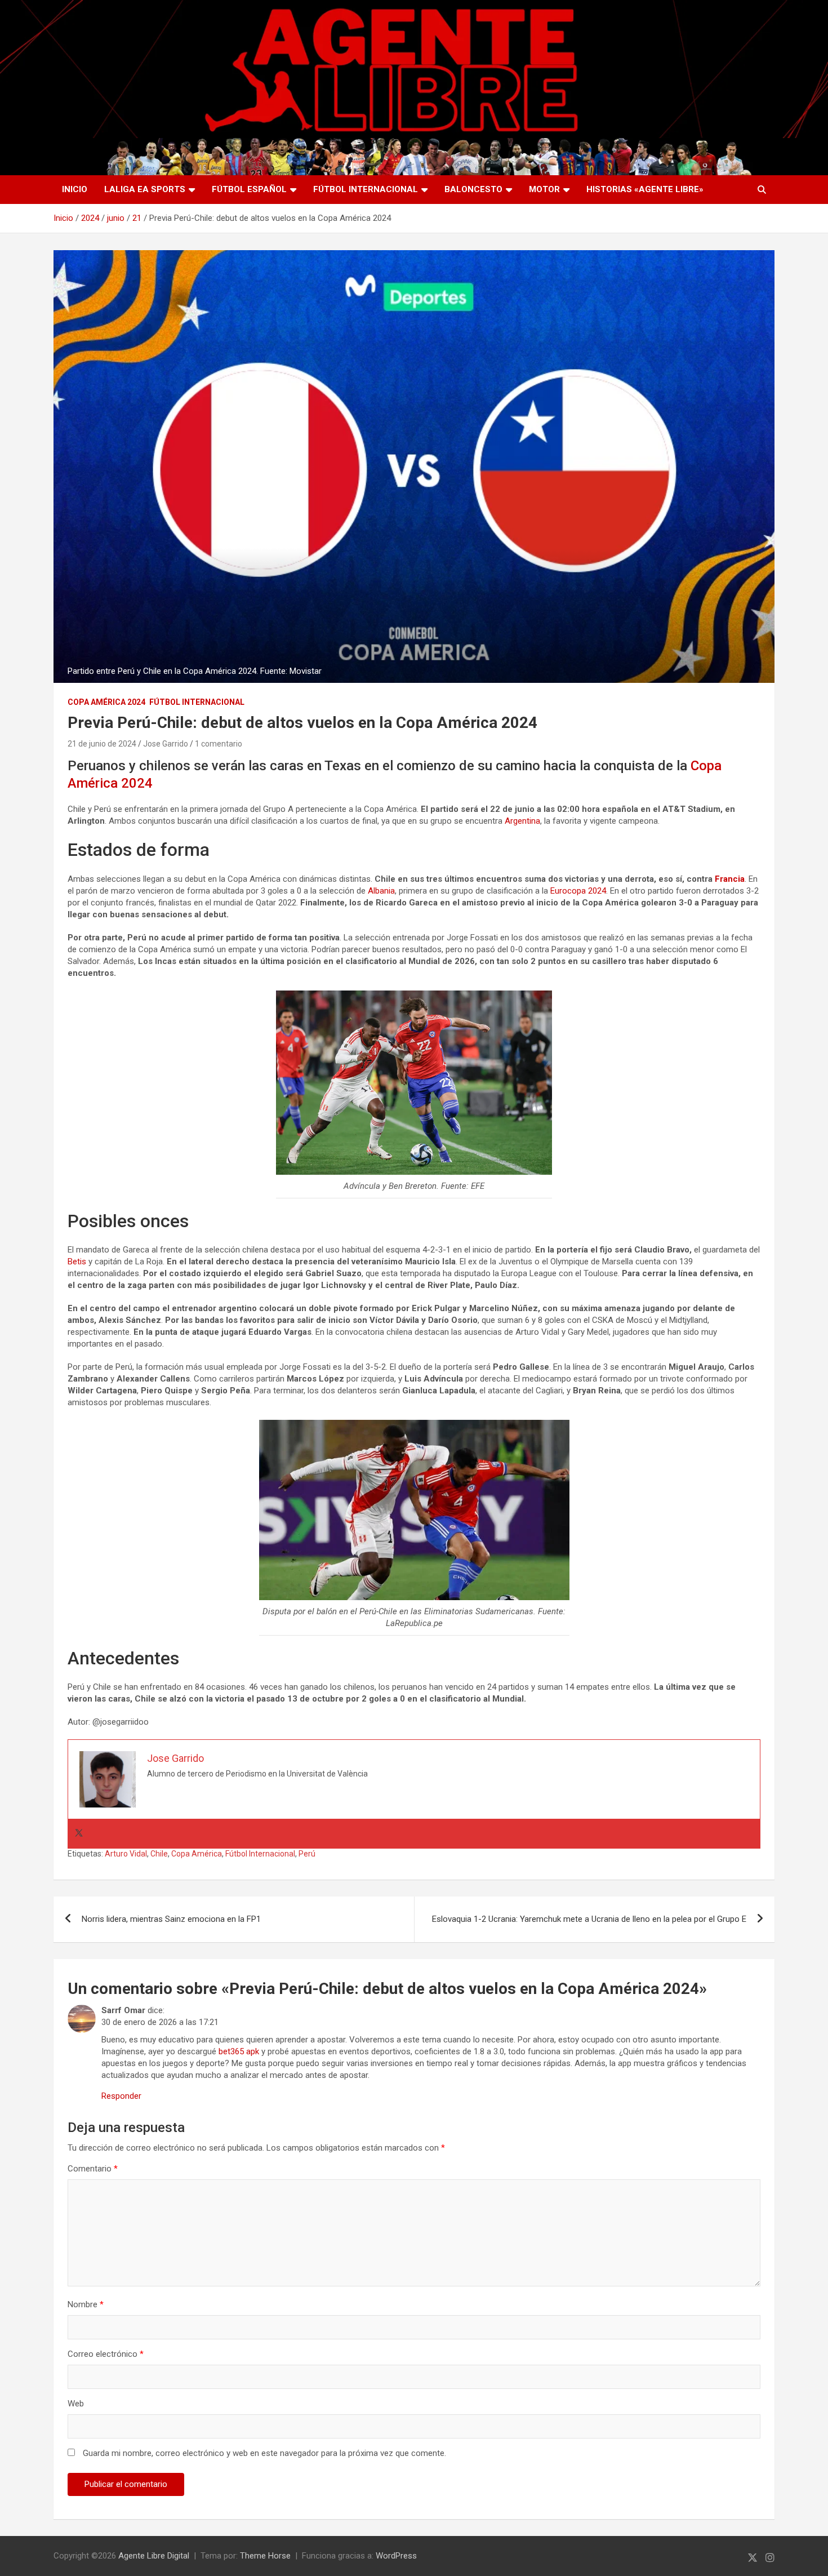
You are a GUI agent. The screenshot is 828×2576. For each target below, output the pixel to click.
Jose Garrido (166, 744)
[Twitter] (79, 1834)
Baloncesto (473, 189)
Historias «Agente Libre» (645, 189)
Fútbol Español (249, 189)
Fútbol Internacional (366, 189)
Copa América (197, 1854)
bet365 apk (239, 2051)
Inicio (75, 189)
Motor (544, 189)
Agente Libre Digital (154, 2556)
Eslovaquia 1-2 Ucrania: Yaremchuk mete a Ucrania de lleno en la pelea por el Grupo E (589, 1919)
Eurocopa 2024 (578, 891)
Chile (159, 1854)
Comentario (93, 2169)
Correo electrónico (106, 2354)
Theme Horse (265, 2556)
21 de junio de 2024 (102, 744)
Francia (730, 879)
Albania (381, 891)
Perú (307, 1854)
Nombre (86, 2304)
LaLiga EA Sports (145, 189)
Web (76, 2404)
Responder (121, 2096)
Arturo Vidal (126, 1854)
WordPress (396, 2556)
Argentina (522, 821)
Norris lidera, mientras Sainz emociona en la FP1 (171, 1919)
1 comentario (219, 744)
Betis (77, 1262)
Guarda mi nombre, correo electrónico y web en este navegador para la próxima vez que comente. (264, 2453)
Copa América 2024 (106, 702)
